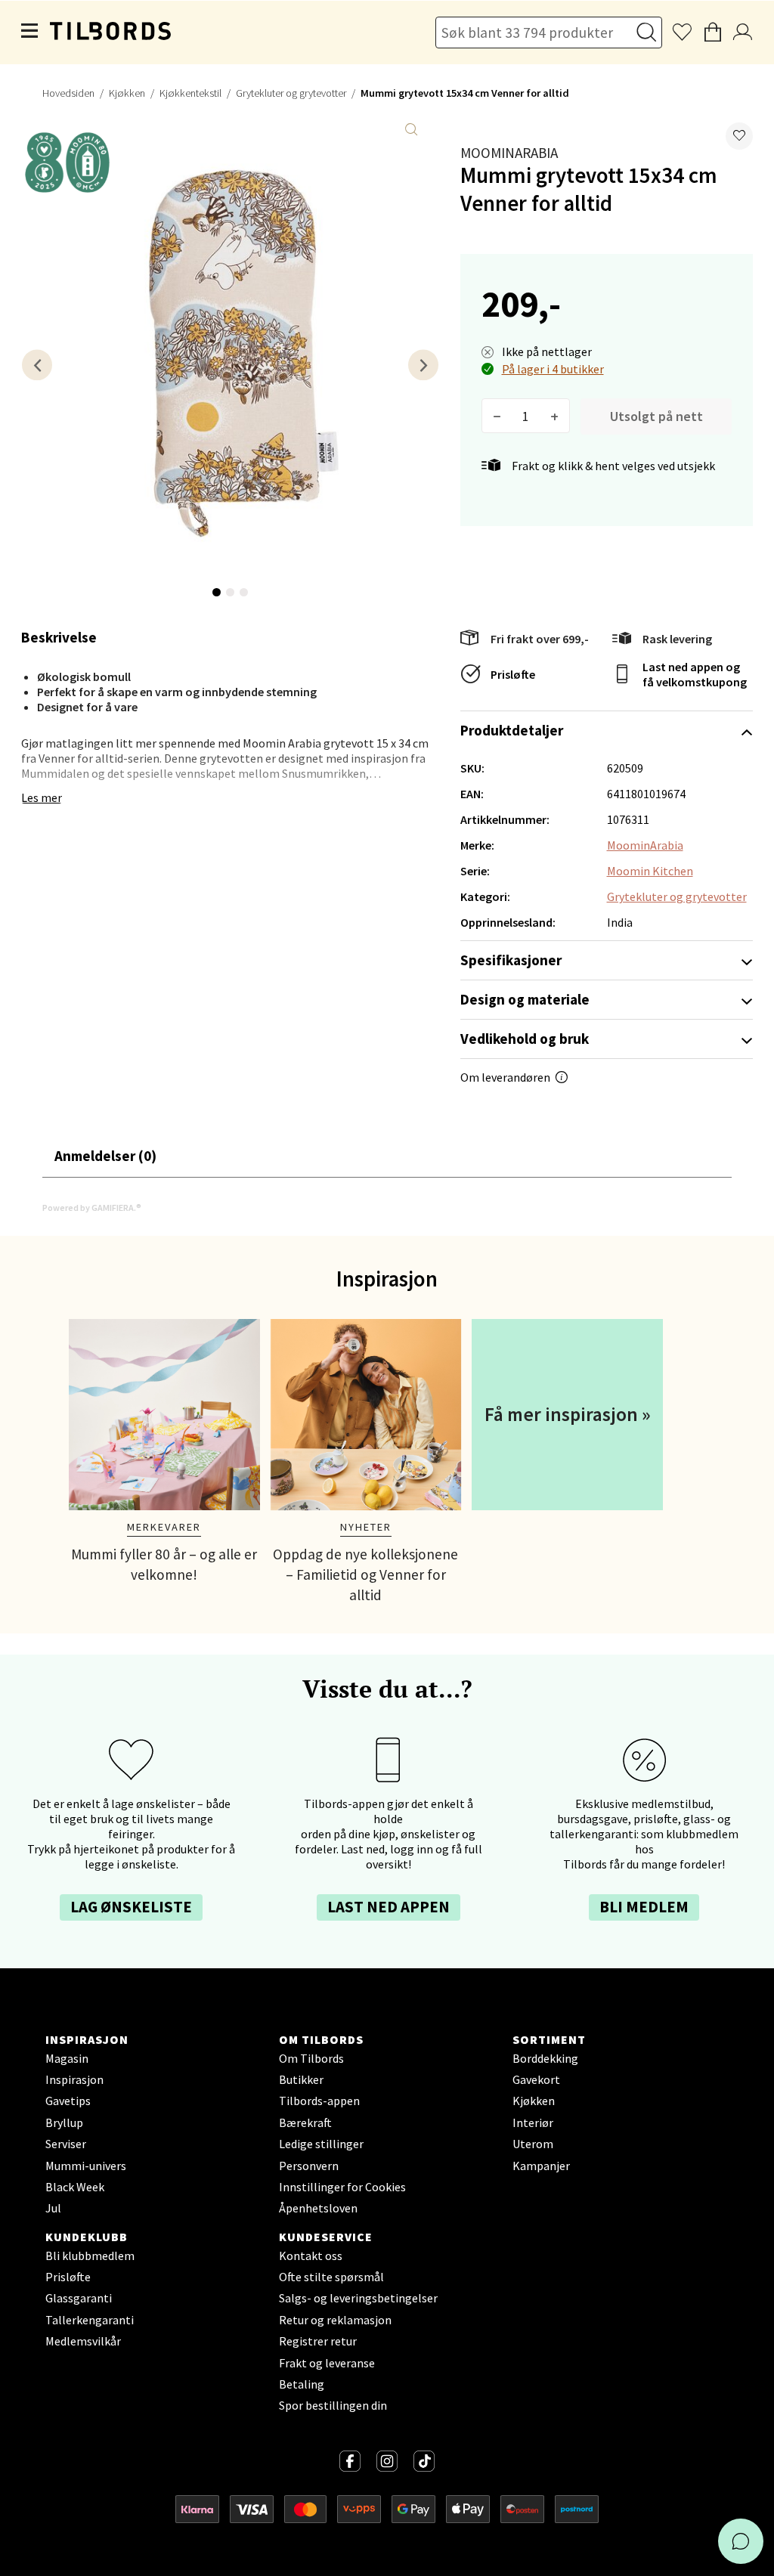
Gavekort (536, 2079)
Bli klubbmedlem (90, 2256)
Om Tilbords (311, 2058)
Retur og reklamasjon (335, 2320)
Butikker (301, 2079)
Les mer (42, 797)
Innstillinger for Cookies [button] (342, 2187)
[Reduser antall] (497, 416)
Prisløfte (513, 674)
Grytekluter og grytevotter (291, 93)
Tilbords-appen (319, 2101)
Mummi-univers (86, 2166)
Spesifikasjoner (511, 960)
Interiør (533, 2122)
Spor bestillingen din (333, 2405)
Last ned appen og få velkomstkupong (695, 674)
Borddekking (545, 2058)
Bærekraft (305, 2122)
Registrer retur (318, 2341)
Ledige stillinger (321, 2144)
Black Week (75, 2187)
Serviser (66, 2144)
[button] (739, 136)
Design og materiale (525, 999)
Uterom (533, 2144)
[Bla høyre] (423, 365)
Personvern (309, 2166)
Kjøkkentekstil (190, 93)
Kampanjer (541, 2166)
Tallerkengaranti (90, 2320)
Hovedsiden (68, 93)
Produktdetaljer (512, 730)
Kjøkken (127, 93)
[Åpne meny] (30, 33)
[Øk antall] (554, 416)
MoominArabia (509, 153)
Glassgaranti (79, 2298)
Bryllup (64, 2122)
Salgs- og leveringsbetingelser (358, 2298)
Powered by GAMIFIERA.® (92, 1207)
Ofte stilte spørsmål (331, 2277)
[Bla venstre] (37, 365)
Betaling (302, 2384)
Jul (53, 2208)
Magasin (67, 2058)
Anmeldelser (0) (105, 1156)
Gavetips (68, 2101)
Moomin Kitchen (650, 871)
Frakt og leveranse (327, 2363)
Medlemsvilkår (83, 2341)
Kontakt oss (311, 2256)
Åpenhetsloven (318, 2208)
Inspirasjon (74, 2079)
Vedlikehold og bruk (525, 1039)
